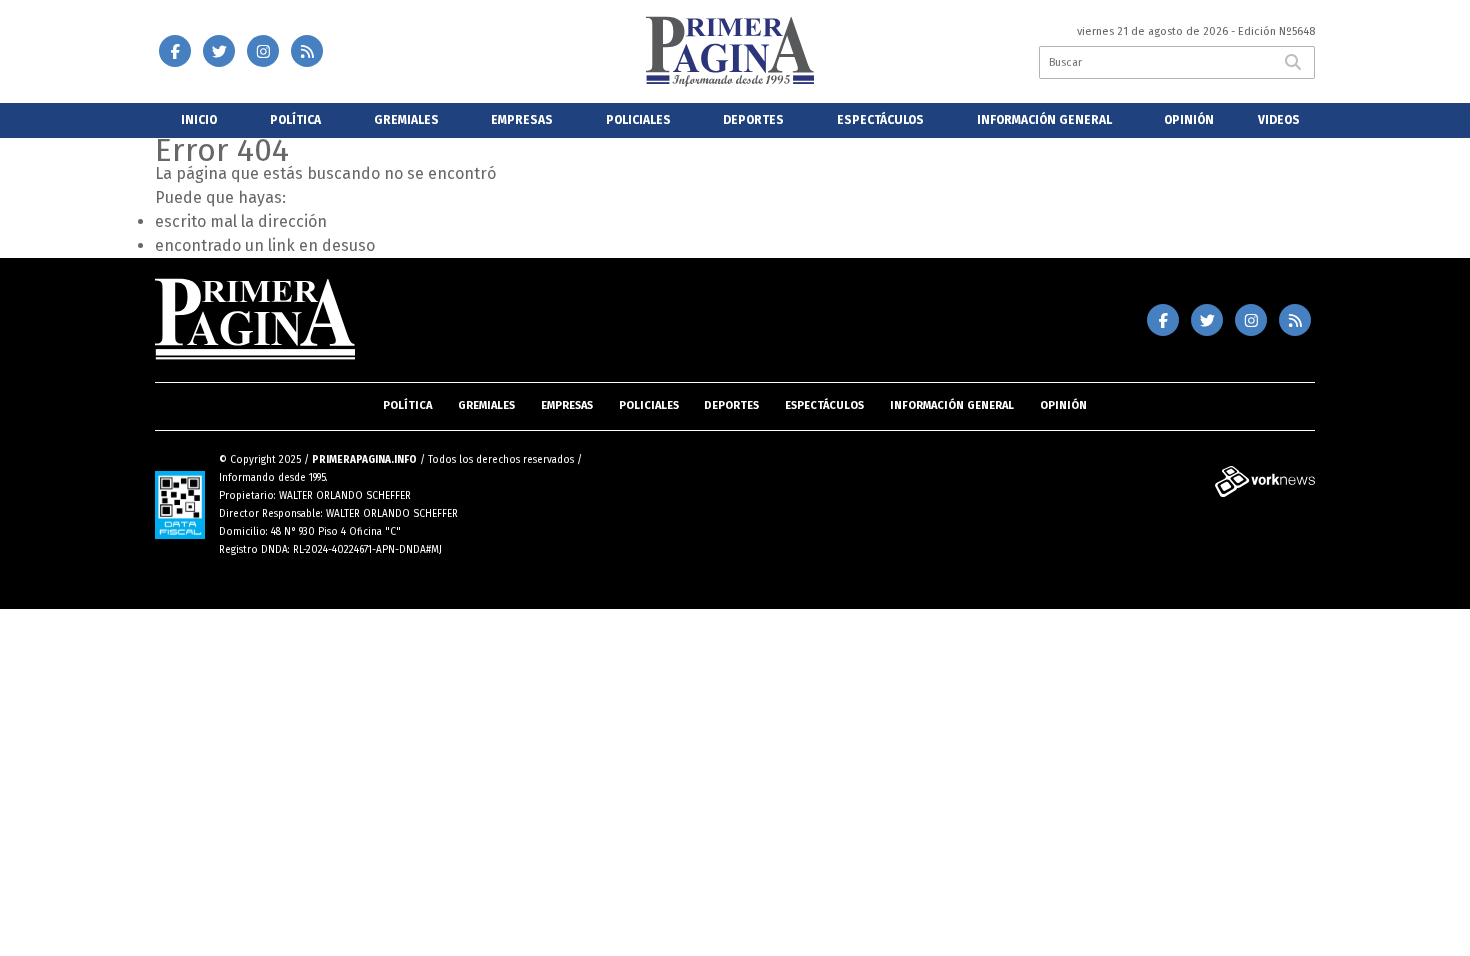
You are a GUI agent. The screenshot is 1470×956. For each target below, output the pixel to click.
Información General (1044, 120)
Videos (1279, 120)
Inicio (199, 120)
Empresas (522, 120)
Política (295, 120)
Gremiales (406, 120)
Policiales (638, 120)
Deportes (753, 120)
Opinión (1189, 120)
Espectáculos (880, 120)
